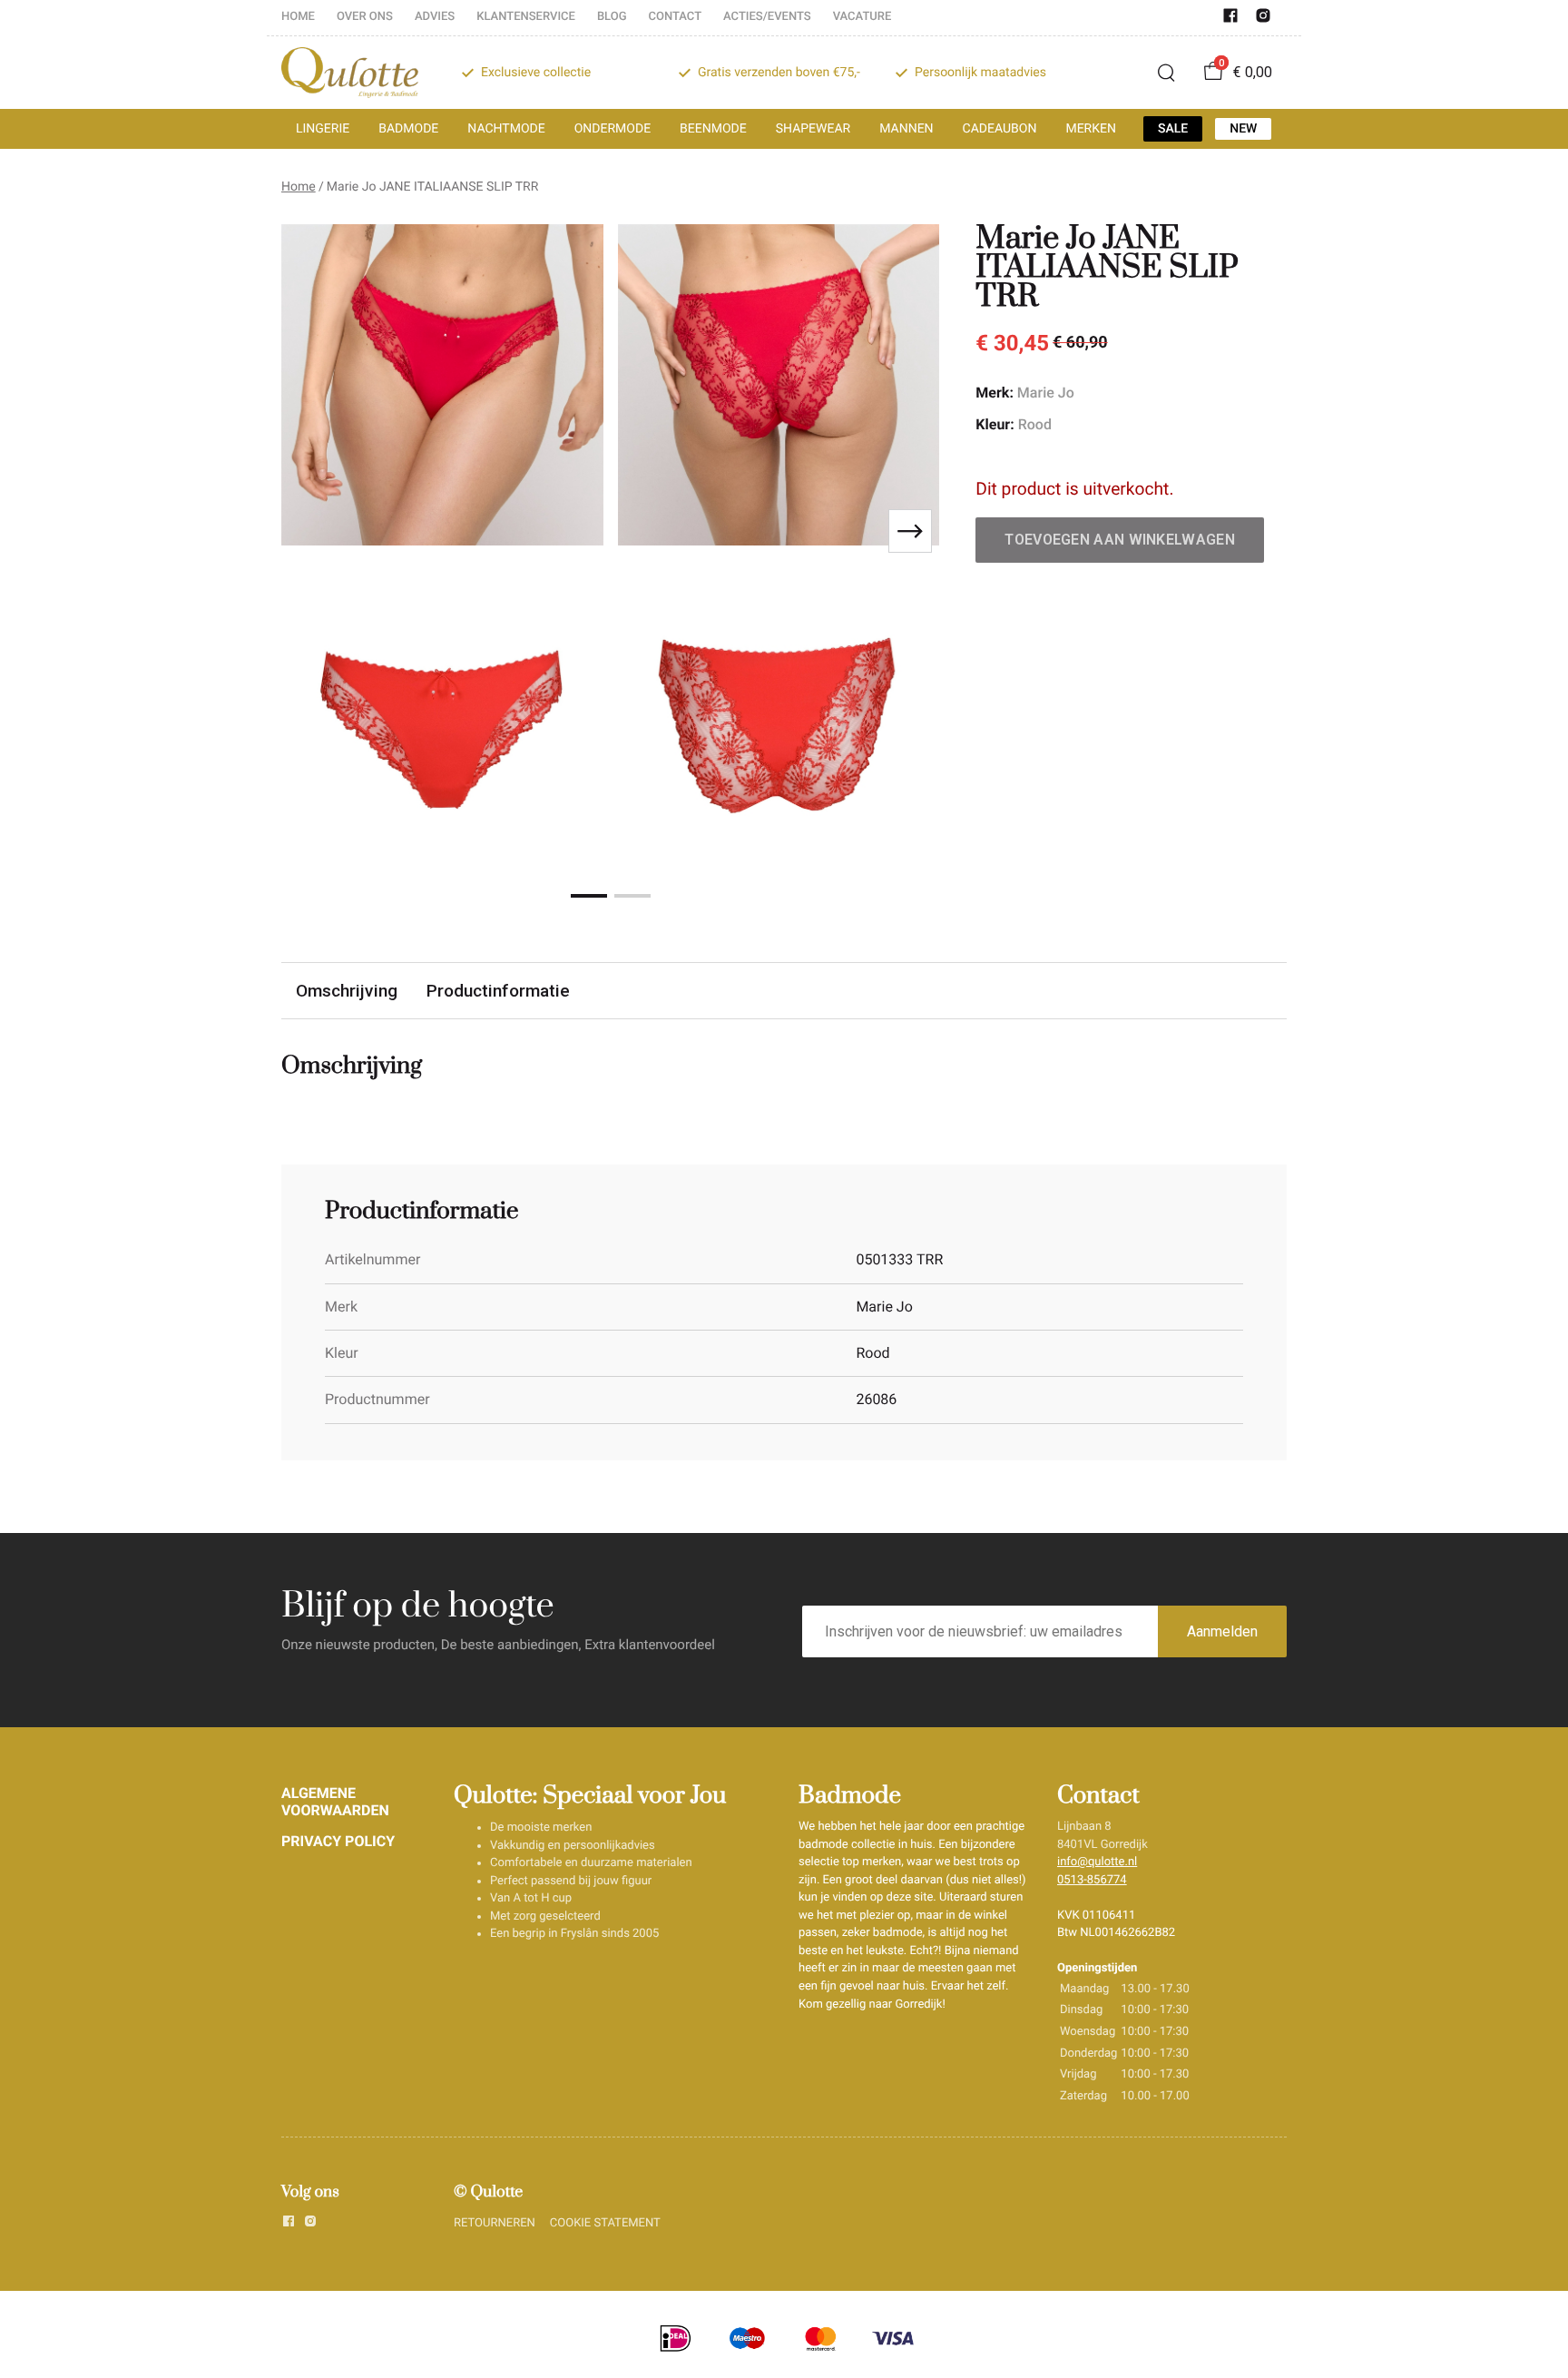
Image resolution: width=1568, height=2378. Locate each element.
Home (299, 187)
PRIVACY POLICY (338, 1841)
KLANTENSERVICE (526, 17)
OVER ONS (365, 17)
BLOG (612, 17)
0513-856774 (1092, 1880)
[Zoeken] (1166, 73)
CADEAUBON (1000, 129)
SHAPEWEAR (813, 129)
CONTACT (676, 17)
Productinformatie (498, 991)
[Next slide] (910, 531)
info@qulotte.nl (1097, 1862)
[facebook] (1230, 20)
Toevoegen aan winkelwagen (1120, 540)
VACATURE (862, 17)
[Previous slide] (310, 531)
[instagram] (1263, 20)
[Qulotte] (350, 73)
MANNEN (906, 129)
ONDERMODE (612, 129)
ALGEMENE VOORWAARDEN (335, 1801)
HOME (298, 17)
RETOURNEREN (495, 2223)
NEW (1243, 129)
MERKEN (1091, 129)
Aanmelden (1222, 1631)
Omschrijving (347, 991)
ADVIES (435, 17)
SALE (1173, 129)
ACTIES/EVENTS (767, 17)
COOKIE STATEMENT (605, 2223)
